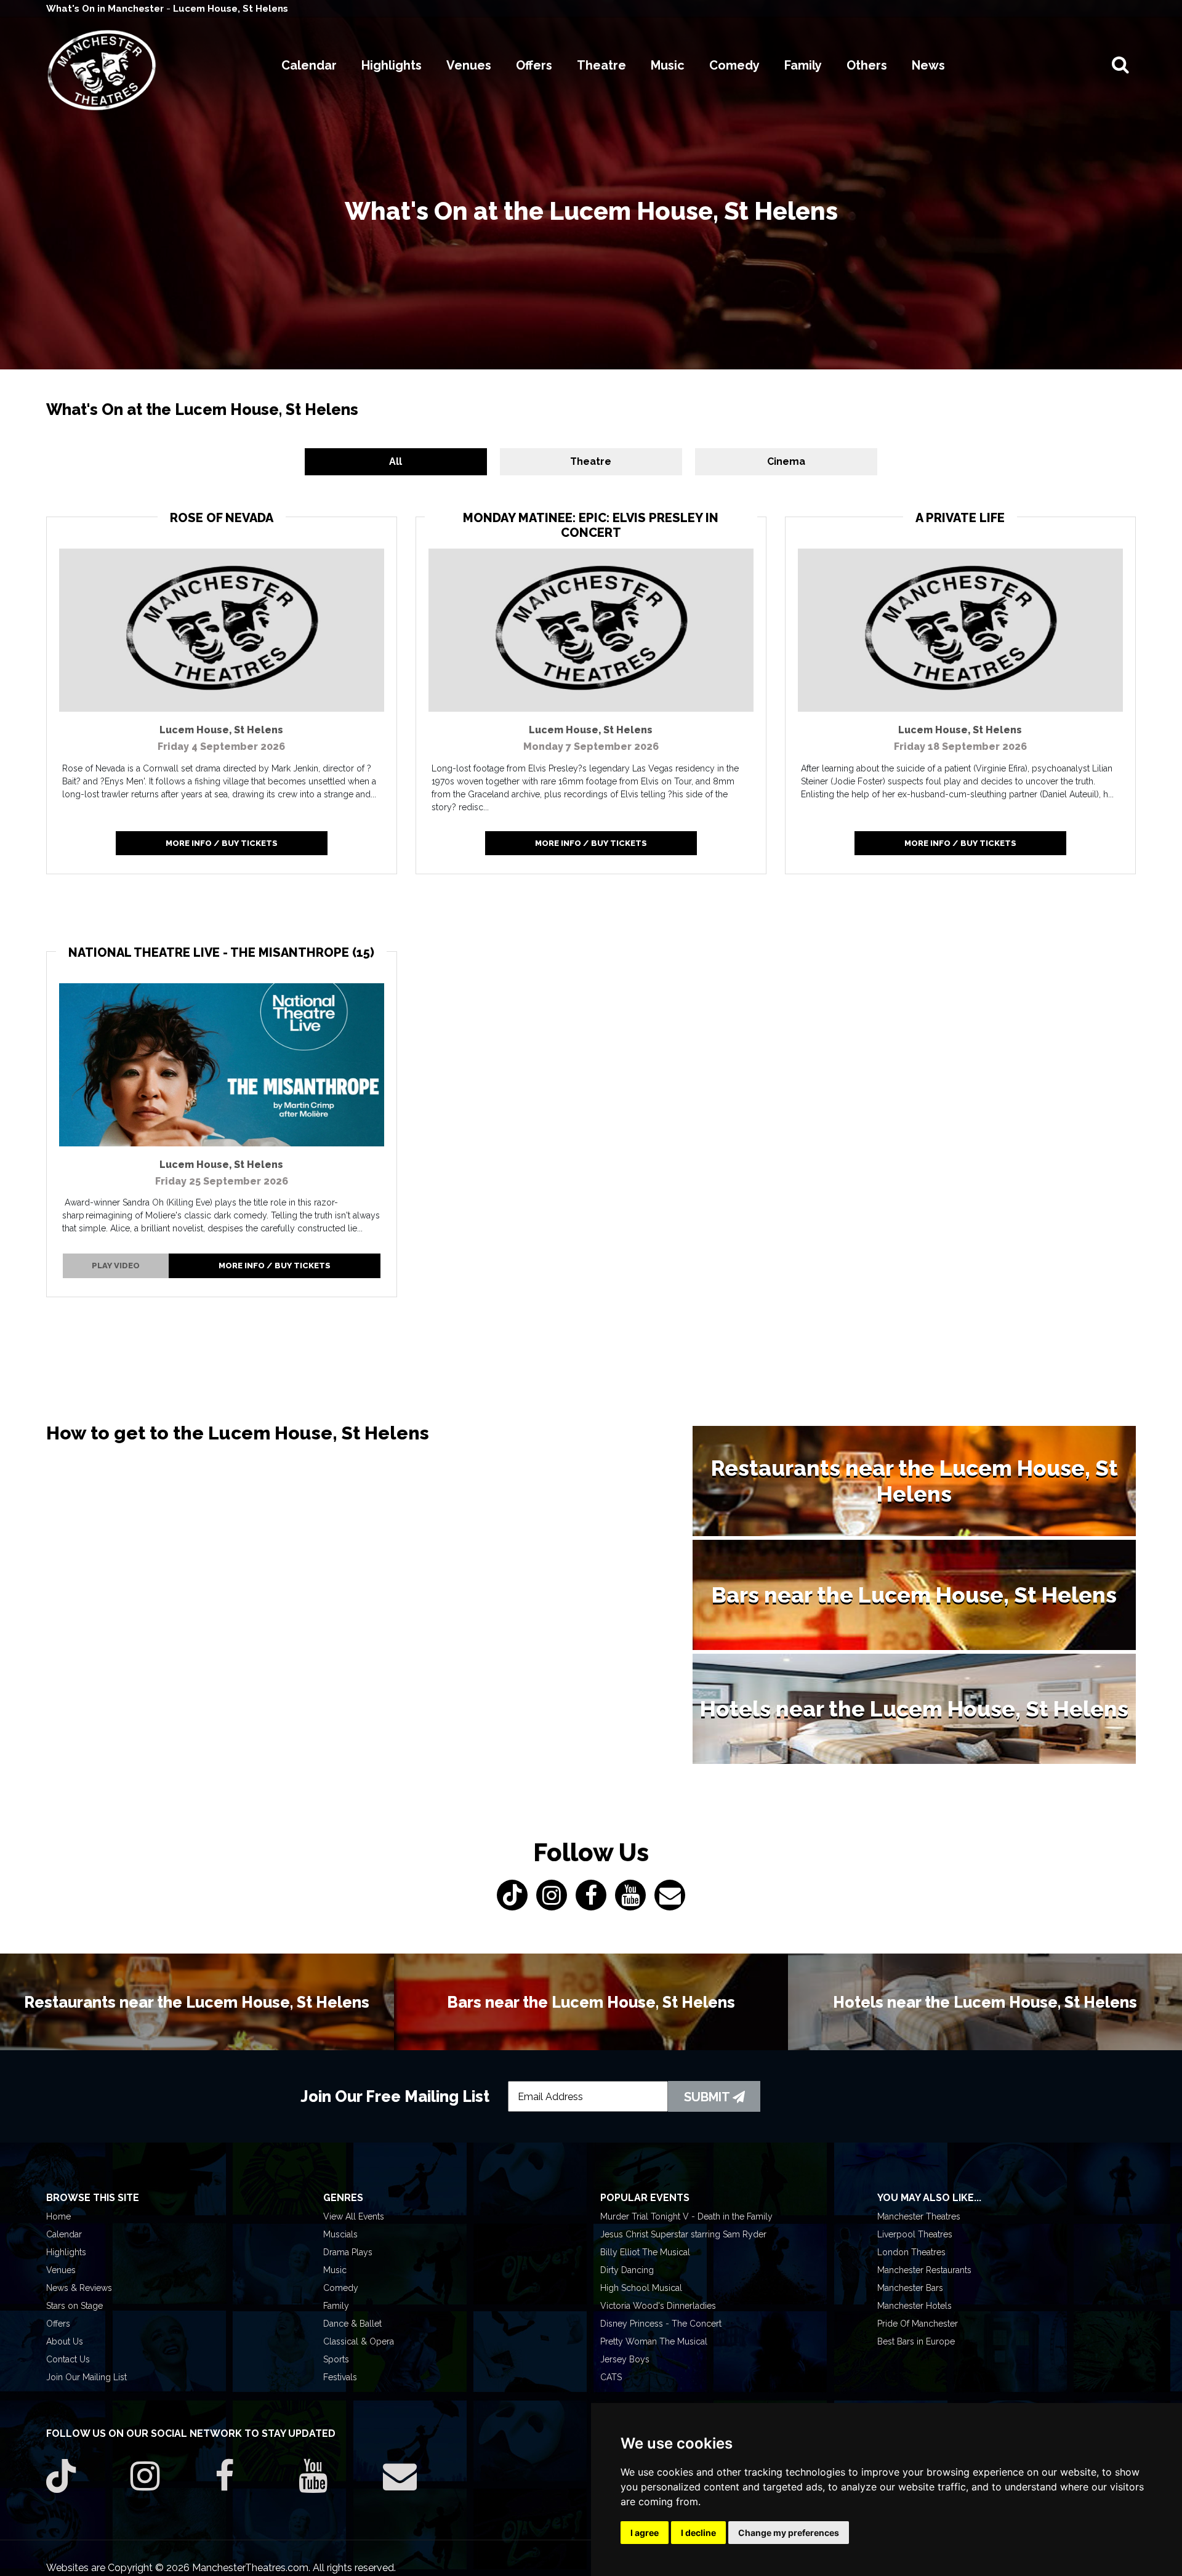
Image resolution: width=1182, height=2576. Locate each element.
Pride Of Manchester (918, 2324)
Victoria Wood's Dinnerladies (658, 2306)
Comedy (341, 2288)
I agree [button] (645, 2533)
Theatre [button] (601, 65)
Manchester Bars (910, 2288)
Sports (336, 2359)
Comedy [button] (734, 65)
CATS (611, 2377)
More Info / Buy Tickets (222, 843)
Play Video (116, 1266)
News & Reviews (79, 2288)
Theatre (591, 461)
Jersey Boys (625, 2359)
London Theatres (911, 2252)
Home (58, 2216)
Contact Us (68, 2359)
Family (336, 2306)
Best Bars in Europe (916, 2341)
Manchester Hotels (915, 2306)
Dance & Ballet (352, 2324)
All (498, 461)
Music (335, 2270)
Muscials (340, 2234)
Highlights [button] (392, 65)
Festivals (340, 2377)
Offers (58, 2324)
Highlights (66, 2252)
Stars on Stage (74, 2306)
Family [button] (803, 65)
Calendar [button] (309, 65)
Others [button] (867, 65)
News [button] (928, 65)
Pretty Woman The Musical (654, 2341)
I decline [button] (698, 2533)
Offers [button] (534, 65)
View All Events (354, 2216)
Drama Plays (348, 2252)
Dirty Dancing (627, 2270)
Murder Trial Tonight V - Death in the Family (686, 2216)
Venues (61, 2270)
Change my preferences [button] (789, 2533)
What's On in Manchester (106, 9)
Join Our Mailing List (86, 2377)
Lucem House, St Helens (231, 9)
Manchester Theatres (919, 2216)
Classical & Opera (359, 2341)
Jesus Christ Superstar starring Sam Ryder (683, 2234)
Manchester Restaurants (924, 2270)
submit (708, 2097)
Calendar (64, 2234)
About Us (65, 2341)
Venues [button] (469, 65)
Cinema (684, 461)
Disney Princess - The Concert (661, 2324)
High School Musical (641, 2288)
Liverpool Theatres (915, 2234)
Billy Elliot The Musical (645, 2252)
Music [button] (668, 65)
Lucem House (221, 730)
